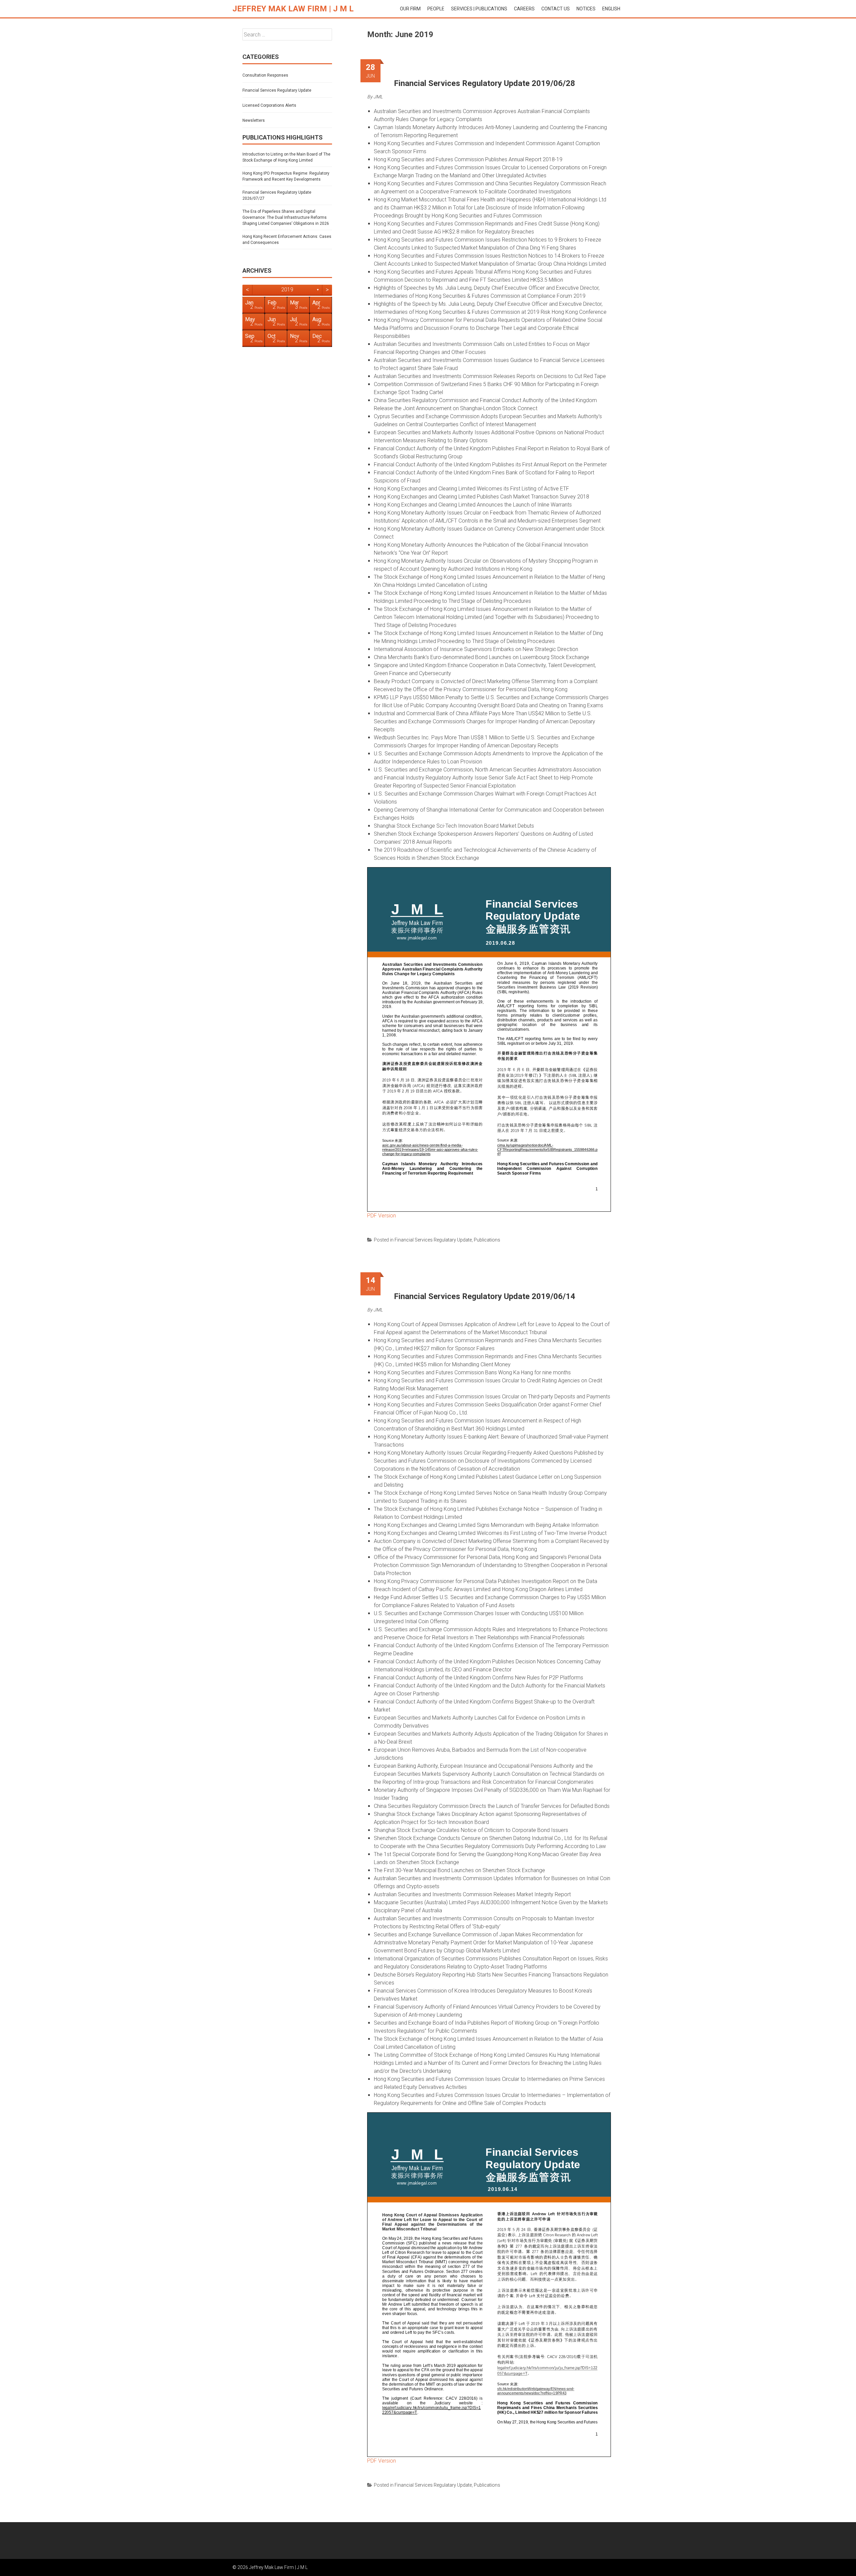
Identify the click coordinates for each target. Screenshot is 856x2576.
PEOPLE (436, 9)
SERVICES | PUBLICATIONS (479, 9)
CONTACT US (556, 9)
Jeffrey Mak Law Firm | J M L (293, 9)
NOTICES (586, 9)
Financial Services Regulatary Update (433, 1240)
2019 (287, 290)
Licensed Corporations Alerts (269, 105)
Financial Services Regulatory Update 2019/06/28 (485, 83)
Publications (487, 1240)
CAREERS (524, 9)
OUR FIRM (410, 9)
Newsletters (254, 120)
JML (378, 97)
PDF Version (382, 1216)
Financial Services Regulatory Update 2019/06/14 (485, 1296)
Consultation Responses (265, 75)
